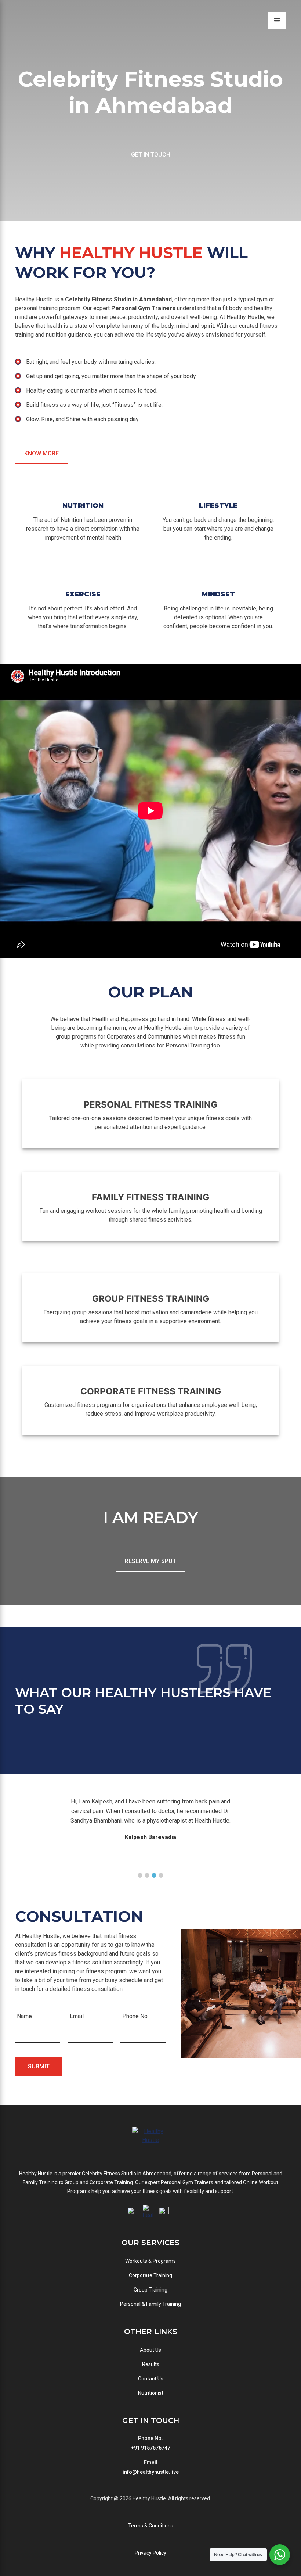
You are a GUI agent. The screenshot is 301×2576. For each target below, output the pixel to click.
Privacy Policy (150, 2553)
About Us (150, 2350)
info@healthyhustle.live (151, 2472)
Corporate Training (150, 2275)
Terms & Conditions (151, 2526)
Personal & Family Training (150, 2304)
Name (24, 2016)
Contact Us (151, 2379)
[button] (140, 1875)
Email (77, 2016)
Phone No (135, 2016)
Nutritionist (151, 2393)
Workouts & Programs (150, 2261)
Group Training (150, 2290)
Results (151, 2364)
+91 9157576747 (151, 2448)
